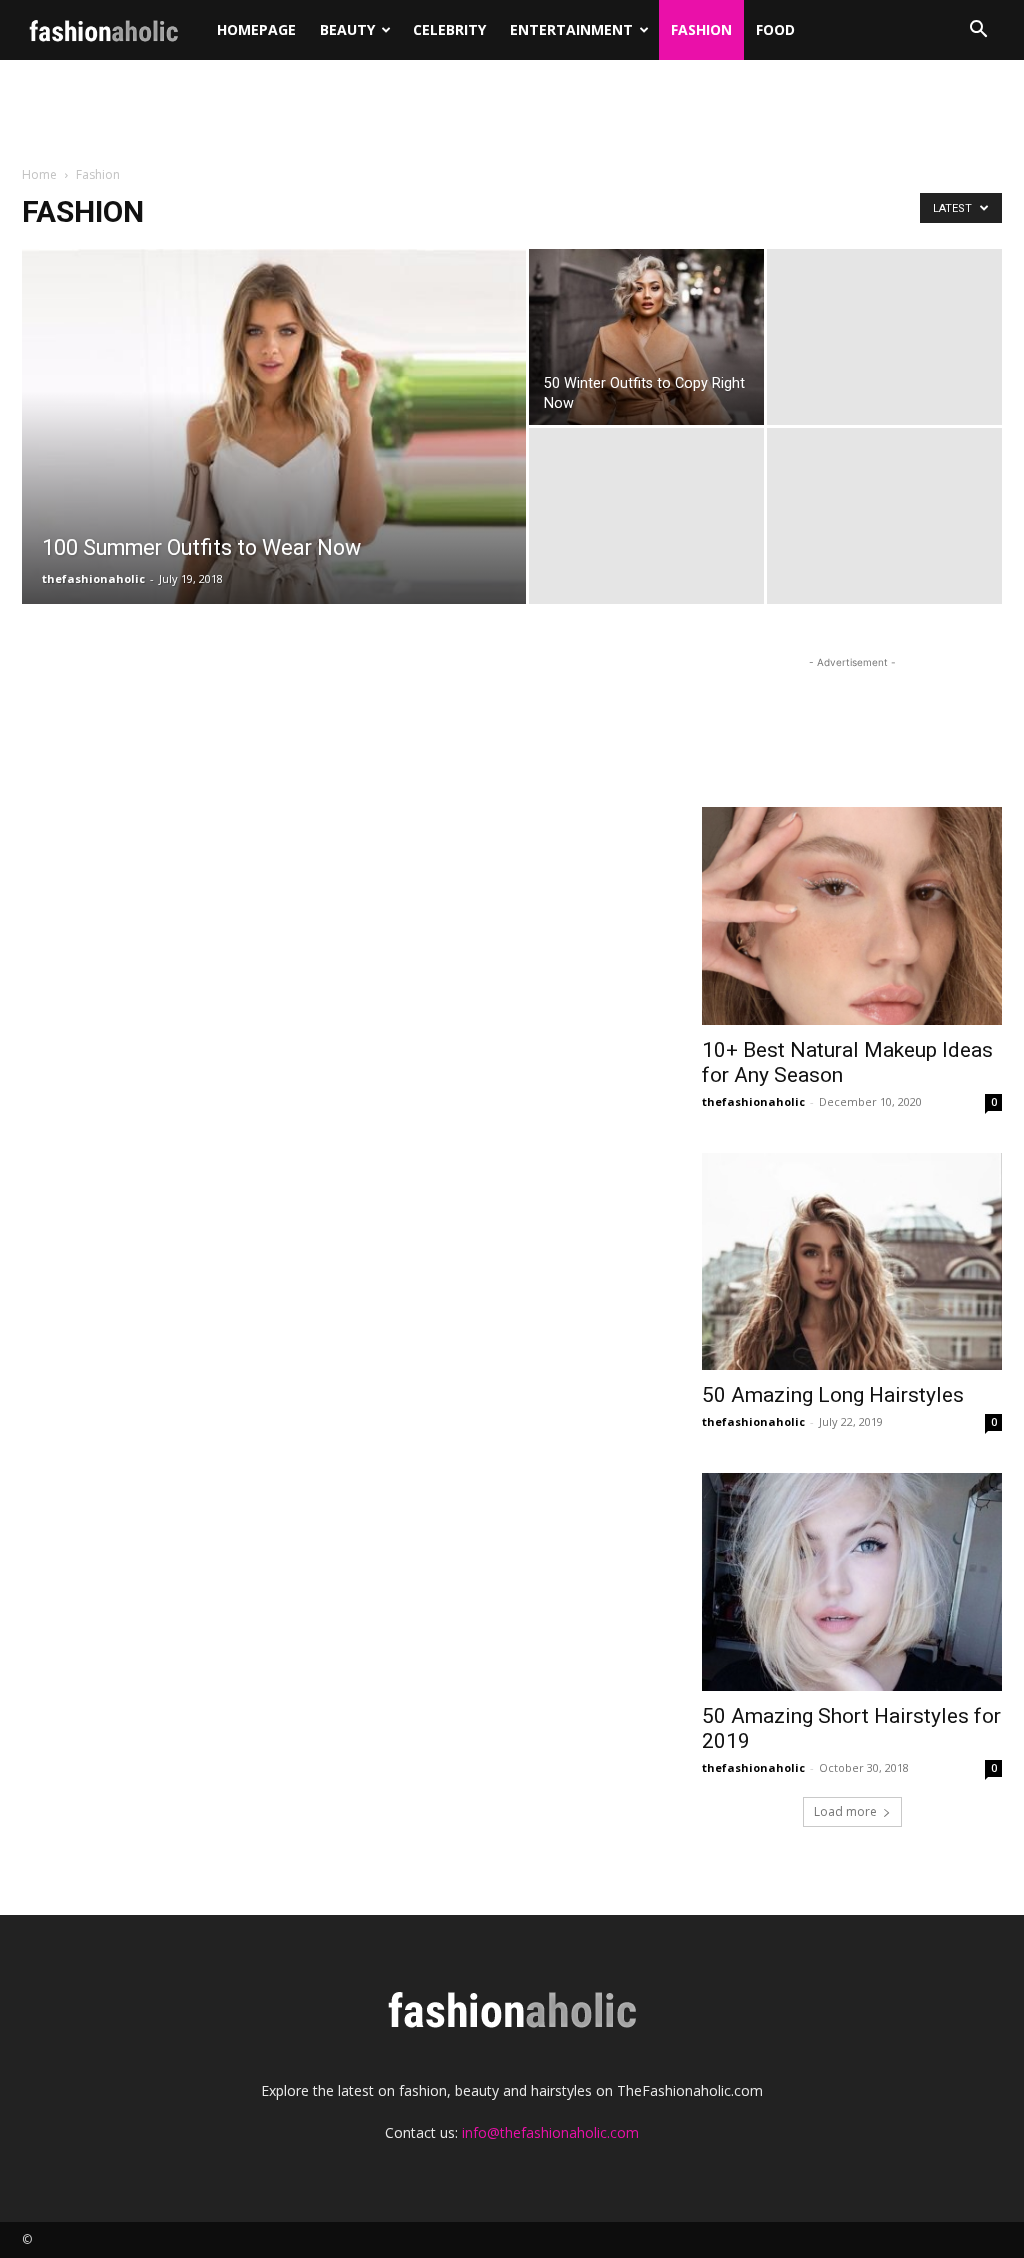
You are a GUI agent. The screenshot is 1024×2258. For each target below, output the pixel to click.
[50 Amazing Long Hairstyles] (852, 1262)
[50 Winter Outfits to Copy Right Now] (646, 337)
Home (39, 174)
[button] (978, 31)
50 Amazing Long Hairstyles (833, 1395)
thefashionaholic (93, 578)
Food (775, 29)
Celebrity (449, 29)
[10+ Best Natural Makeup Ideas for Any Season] (852, 916)
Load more (845, 1811)
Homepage (256, 29)
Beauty (347, 29)
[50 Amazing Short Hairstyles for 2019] (852, 1582)
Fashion (701, 29)
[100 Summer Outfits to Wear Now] (274, 491)
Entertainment (571, 29)
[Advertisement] (512, 114)
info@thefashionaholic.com (550, 2132)
